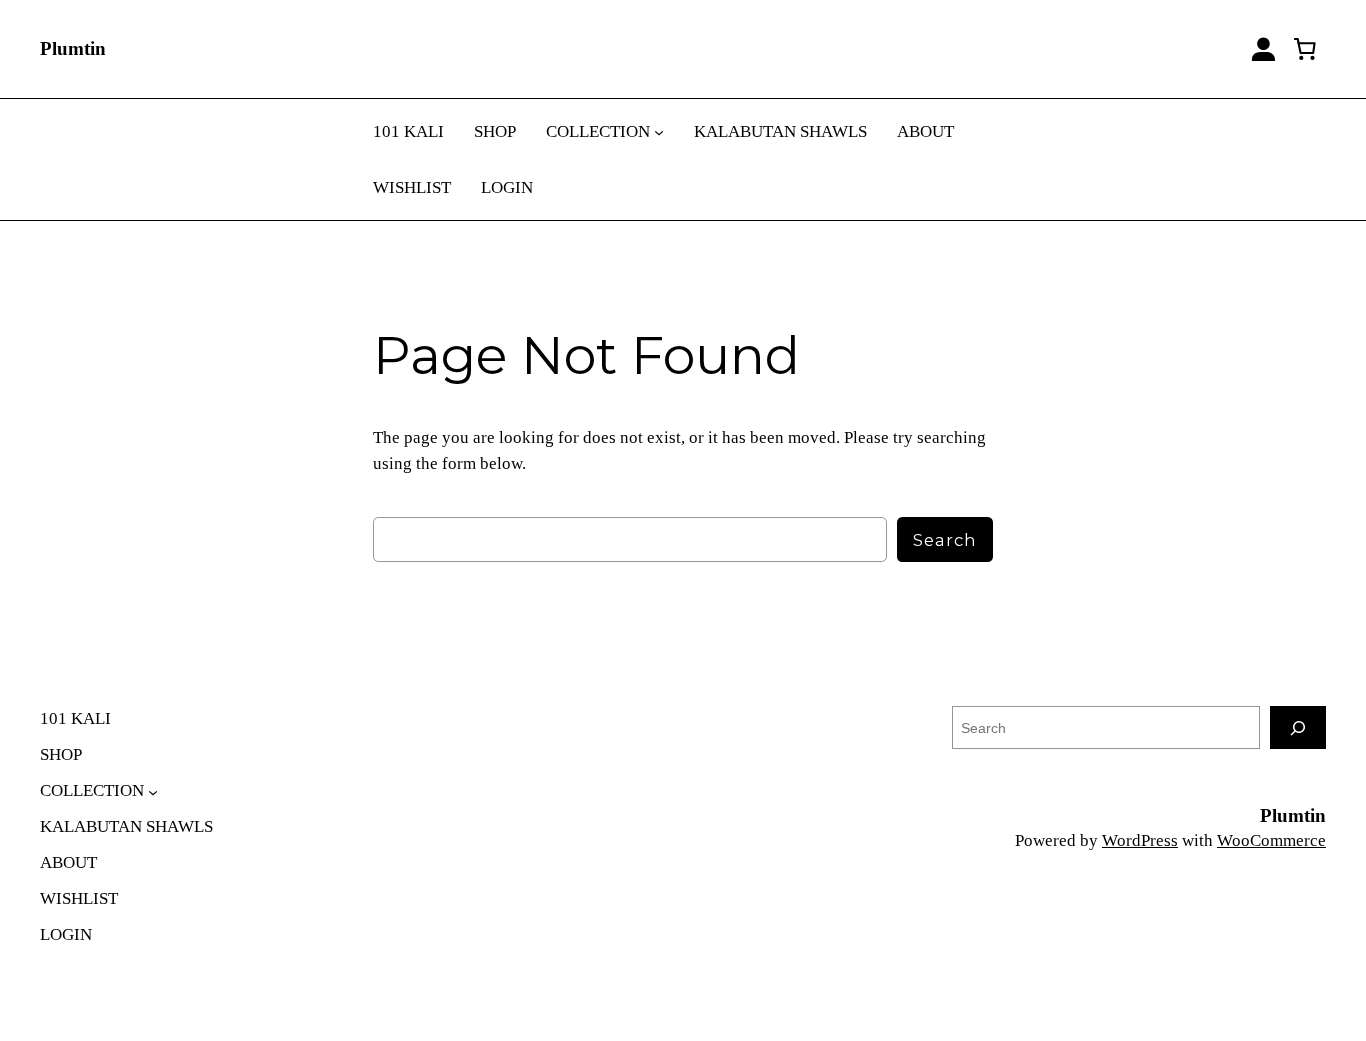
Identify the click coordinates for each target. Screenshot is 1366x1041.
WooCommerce (1271, 840)
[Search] (1298, 727)
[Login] (1263, 49)
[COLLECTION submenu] (659, 132)
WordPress (1140, 840)
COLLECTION (598, 131)
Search (945, 540)
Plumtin (73, 48)
